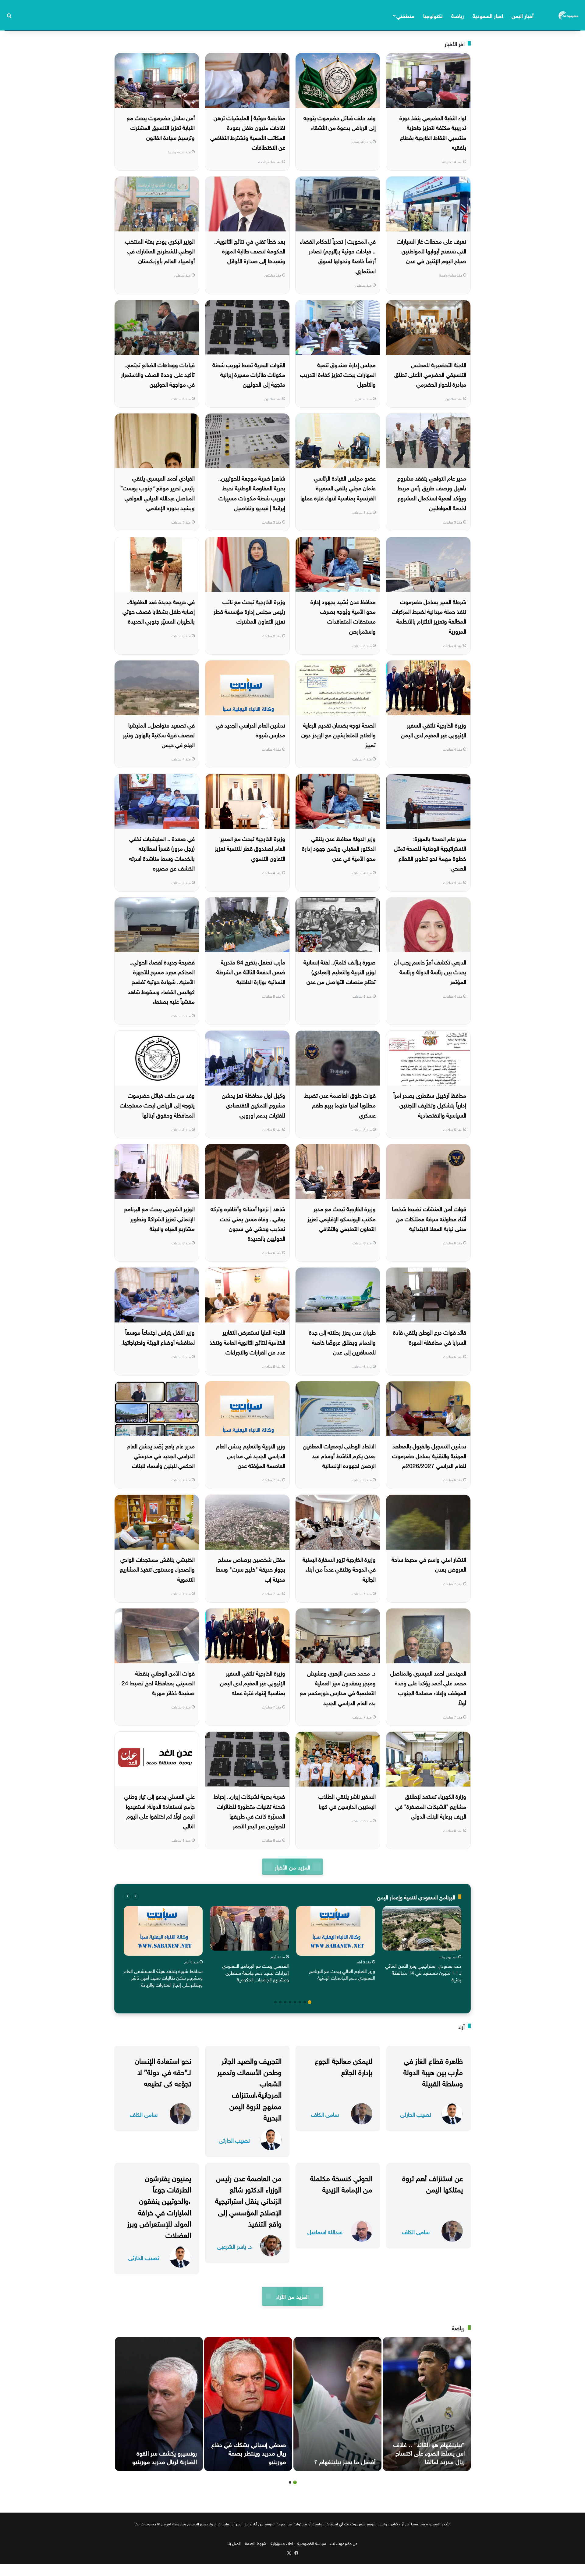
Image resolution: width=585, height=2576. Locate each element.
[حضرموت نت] (569, 15)
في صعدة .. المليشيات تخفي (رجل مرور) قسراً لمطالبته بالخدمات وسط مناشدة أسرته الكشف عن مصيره (162, 853)
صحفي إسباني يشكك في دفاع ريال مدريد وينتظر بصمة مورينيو (249, 2452)
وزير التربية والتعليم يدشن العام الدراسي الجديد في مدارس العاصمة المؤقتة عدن (251, 1455)
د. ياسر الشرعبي (234, 2246)
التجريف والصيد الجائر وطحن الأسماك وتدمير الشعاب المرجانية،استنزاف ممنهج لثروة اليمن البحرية (249, 2088)
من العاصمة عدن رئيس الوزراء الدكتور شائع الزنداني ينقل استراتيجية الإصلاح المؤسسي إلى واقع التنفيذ (248, 2200)
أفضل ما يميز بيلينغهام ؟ (345, 2461)
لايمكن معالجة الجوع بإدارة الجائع (344, 2065)
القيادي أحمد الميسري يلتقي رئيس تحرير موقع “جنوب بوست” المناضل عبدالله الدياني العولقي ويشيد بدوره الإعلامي (158, 492)
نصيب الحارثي (416, 2114)
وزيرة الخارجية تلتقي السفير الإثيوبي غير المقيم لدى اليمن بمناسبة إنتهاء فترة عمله (253, 1682)
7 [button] (280, 2002)
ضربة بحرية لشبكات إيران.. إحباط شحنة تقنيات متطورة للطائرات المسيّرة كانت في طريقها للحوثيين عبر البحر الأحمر (249, 1810)
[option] (422, 1945)
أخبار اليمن (523, 15)
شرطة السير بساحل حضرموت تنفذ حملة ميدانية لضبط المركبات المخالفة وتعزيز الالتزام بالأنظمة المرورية (429, 616)
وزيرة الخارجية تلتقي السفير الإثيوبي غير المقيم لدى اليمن (434, 729)
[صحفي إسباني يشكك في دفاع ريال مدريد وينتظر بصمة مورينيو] (248, 2404)
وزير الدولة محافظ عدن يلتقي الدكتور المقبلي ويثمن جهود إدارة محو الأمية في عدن (339, 848)
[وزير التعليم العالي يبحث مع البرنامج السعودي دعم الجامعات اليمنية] (336, 1931)
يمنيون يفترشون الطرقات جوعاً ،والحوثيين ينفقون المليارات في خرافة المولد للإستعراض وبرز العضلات (159, 2206)
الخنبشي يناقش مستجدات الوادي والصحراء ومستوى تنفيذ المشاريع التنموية (157, 1569)
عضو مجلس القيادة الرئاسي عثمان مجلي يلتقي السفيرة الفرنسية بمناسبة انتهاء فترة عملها (338, 487)
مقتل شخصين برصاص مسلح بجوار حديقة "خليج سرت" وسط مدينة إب (250, 1569)
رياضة (458, 15)
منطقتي (405, 15)
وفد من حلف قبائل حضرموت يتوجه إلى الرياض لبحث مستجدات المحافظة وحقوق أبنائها (157, 1105)
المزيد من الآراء (292, 2296)
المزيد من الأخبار (292, 1867)
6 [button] (285, 2002)
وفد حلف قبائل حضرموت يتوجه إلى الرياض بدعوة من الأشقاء (340, 122)
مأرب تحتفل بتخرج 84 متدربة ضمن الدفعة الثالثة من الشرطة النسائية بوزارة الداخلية (251, 971)
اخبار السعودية (488, 15)
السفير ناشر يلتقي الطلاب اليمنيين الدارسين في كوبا (347, 1801)
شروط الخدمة (256, 2543)
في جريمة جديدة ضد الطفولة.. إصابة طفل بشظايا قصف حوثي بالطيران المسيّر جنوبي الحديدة (159, 611)
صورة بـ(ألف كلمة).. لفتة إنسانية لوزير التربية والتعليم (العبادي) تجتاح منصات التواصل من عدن (340, 971)
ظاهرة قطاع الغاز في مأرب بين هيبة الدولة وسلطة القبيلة (433, 2071)
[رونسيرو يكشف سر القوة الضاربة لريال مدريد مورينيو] (159, 2404)
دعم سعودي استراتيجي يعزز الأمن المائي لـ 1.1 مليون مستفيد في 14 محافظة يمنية (423, 1972)
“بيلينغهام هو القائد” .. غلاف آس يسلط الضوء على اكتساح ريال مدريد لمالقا (429, 2452)
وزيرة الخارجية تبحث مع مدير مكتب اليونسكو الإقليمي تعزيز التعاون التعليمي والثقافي (342, 1218)
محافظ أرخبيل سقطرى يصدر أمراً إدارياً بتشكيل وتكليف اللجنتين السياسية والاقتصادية (430, 1105)
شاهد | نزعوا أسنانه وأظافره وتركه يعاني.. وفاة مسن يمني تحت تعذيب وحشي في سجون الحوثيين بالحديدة (248, 1223)
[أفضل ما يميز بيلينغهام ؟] (337, 2404)
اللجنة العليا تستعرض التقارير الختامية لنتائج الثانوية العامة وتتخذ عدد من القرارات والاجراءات (247, 1342)
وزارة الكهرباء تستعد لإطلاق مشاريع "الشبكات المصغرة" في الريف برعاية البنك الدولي (431, 1806)
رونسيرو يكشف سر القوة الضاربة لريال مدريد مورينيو (165, 2456)
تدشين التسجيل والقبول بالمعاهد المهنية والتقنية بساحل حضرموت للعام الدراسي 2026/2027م (429, 1455)
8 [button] (275, 2002)
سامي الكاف (325, 2114)
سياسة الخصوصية (312, 2543)
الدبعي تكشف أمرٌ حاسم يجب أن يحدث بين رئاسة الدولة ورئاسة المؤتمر (430, 971)
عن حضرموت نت (344, 2543)
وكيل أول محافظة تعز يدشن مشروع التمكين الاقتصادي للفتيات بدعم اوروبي (253, 1105)
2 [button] (305, 2002)
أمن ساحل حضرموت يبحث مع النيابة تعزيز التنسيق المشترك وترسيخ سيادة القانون (161, 127)
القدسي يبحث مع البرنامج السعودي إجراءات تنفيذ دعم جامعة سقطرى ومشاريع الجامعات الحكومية (255, 1972)
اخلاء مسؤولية (282, 2543)
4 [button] (295, 2002)
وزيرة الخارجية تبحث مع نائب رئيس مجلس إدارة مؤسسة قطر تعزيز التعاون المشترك (249, 611)
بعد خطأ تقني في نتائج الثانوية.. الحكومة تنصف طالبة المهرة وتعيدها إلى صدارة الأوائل (250, 250)
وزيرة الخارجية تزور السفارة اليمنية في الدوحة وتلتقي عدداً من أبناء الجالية (339, 1569)
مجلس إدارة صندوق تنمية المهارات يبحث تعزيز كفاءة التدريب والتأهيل (338, 374)
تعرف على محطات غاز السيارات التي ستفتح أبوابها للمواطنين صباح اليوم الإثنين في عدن (431, 250)
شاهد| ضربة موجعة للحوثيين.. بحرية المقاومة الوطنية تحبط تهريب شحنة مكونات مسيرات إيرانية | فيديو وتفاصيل (252, 492)
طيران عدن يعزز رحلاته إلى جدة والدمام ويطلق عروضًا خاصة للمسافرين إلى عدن (342, 1342)
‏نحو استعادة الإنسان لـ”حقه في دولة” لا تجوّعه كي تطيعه (163, 2071)
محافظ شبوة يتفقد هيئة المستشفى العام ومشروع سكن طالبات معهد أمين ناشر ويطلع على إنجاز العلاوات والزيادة (163, 1977)
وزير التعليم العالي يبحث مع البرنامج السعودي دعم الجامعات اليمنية (342, 1974)
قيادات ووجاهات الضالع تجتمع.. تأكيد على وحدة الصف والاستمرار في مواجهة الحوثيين (158, 374)
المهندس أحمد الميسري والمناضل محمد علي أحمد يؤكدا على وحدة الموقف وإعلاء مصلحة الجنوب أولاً (428, 1687)
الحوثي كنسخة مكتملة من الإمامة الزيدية (341, 2183)
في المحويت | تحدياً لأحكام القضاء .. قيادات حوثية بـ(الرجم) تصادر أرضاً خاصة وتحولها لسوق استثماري (338, 255)
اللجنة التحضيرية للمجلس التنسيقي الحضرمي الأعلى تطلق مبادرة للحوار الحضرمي (430, 374)
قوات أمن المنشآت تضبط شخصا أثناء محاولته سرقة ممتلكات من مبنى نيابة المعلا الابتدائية (429, 1218)
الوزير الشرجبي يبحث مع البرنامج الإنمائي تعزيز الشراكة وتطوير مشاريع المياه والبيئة (159, 1218)
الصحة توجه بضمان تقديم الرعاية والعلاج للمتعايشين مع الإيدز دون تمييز (339, 734)
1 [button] (310, 2002)
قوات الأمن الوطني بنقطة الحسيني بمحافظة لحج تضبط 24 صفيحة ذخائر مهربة (158, 1682)
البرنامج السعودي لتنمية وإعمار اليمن (416, 1896)
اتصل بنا (234, 2543)
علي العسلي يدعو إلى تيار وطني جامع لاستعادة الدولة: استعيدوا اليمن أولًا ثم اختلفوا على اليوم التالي (159, 1810)
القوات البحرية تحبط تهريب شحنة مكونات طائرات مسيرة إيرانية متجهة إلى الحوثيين (249, 374)
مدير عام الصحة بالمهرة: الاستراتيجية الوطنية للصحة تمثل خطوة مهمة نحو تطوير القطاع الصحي (430, 853)
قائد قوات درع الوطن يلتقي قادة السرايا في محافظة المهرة (430, 1336)
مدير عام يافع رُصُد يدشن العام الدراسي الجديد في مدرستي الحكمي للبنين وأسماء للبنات (161, 1455)
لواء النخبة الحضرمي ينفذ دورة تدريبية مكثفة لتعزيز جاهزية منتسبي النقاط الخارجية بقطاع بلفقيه (433, 132)
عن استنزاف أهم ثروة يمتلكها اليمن (433, 2183)
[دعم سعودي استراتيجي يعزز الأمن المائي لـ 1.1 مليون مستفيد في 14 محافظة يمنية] (422, 1928)
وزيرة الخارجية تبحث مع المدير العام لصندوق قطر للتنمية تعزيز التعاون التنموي (250, 848)
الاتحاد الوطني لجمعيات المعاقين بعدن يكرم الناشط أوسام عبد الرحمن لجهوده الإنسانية (339, 1455)
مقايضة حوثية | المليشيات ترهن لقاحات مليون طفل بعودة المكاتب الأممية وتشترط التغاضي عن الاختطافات (248, 132)
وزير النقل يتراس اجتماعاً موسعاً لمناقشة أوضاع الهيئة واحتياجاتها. (158, 1336)
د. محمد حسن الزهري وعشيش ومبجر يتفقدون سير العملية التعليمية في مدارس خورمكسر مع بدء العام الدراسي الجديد (338, 1687)
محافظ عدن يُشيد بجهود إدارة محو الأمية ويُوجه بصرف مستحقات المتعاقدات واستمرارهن (343, 616)
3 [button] (300, 2002)
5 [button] (290, 2002)
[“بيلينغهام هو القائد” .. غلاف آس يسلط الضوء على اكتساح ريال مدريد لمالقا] (427, 2404)
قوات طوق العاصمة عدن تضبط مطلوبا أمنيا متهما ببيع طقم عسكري (340, 1105)
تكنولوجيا (433, 15)
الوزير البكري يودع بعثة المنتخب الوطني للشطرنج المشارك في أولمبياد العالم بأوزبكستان (160, 250)
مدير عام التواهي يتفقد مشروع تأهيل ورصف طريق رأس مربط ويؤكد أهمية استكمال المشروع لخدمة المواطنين (432, 492)
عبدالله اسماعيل (325, 2231)
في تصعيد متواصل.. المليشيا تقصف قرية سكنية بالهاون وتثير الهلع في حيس (159, 734)
